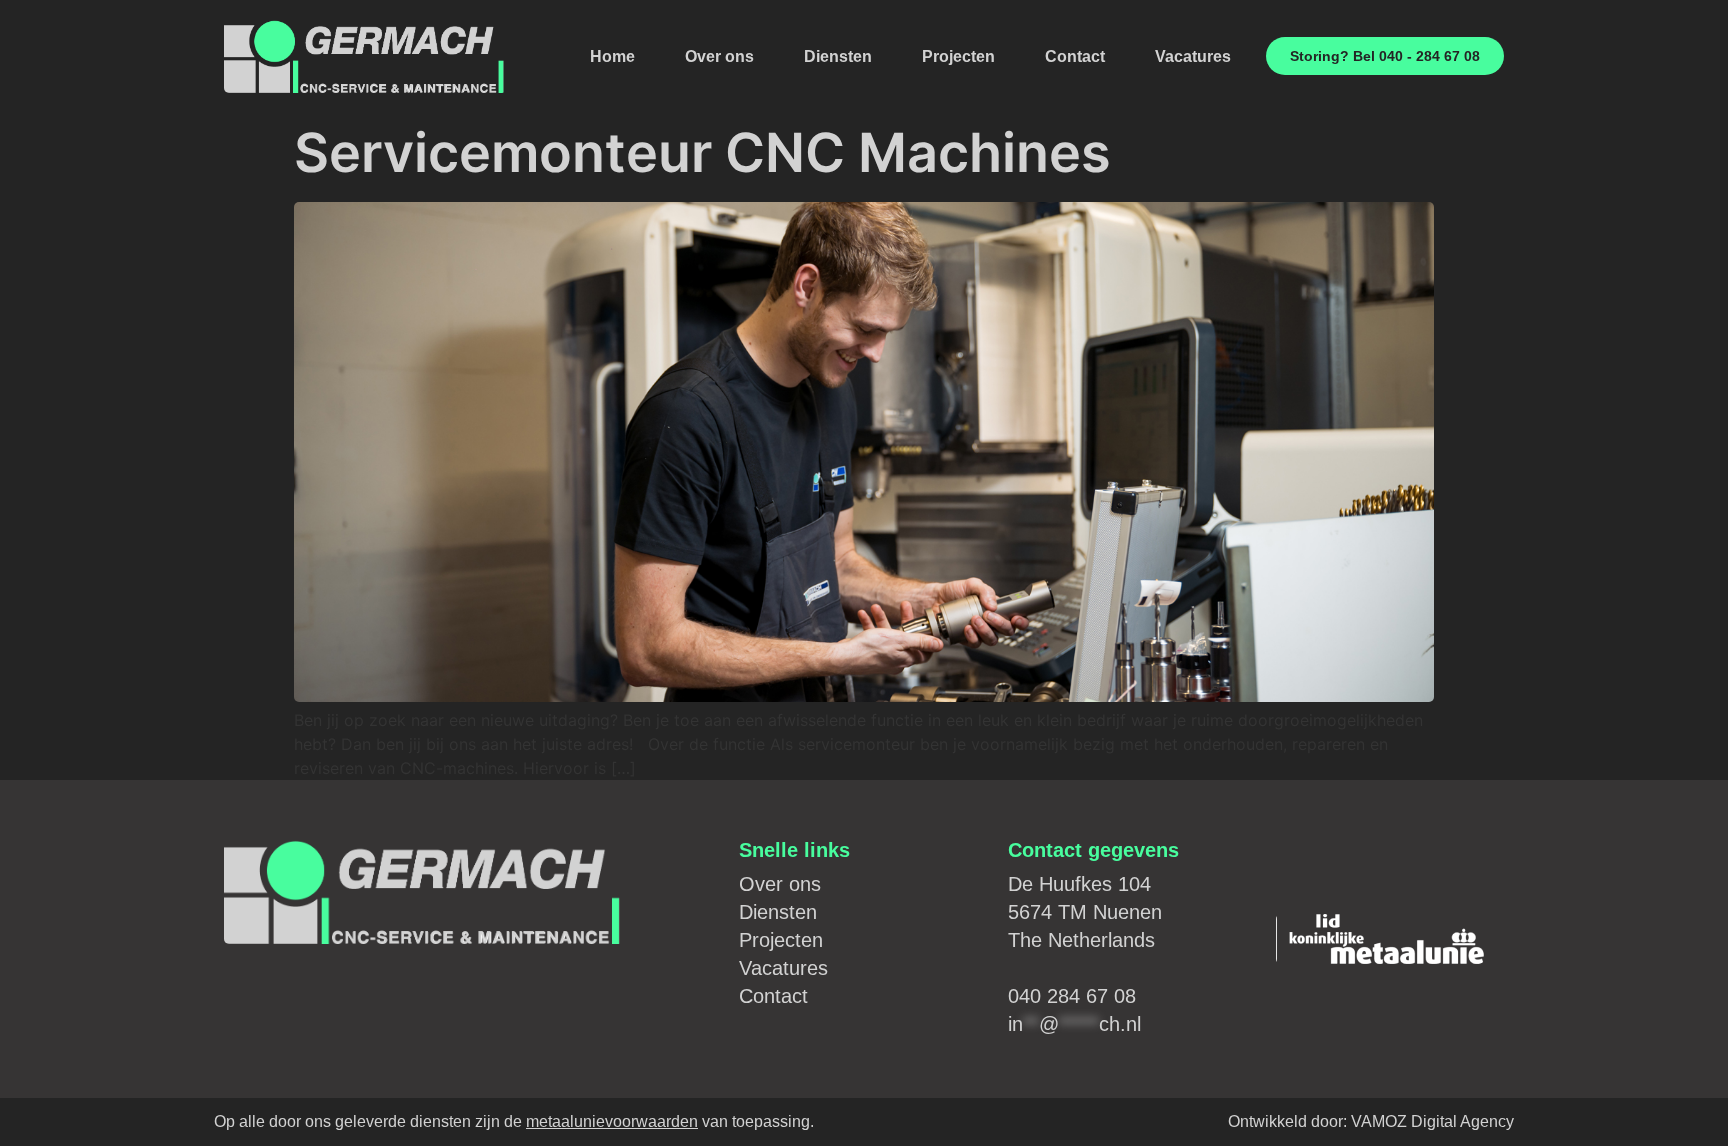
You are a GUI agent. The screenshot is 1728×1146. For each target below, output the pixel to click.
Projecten (958, 56)
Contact (1075, 56)
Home (612, 56)
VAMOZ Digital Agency (1432, 1121)
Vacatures (1193, 56)
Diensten (838, 56)
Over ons (719, 56)
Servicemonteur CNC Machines (702, 152)
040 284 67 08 (1072, 996)
